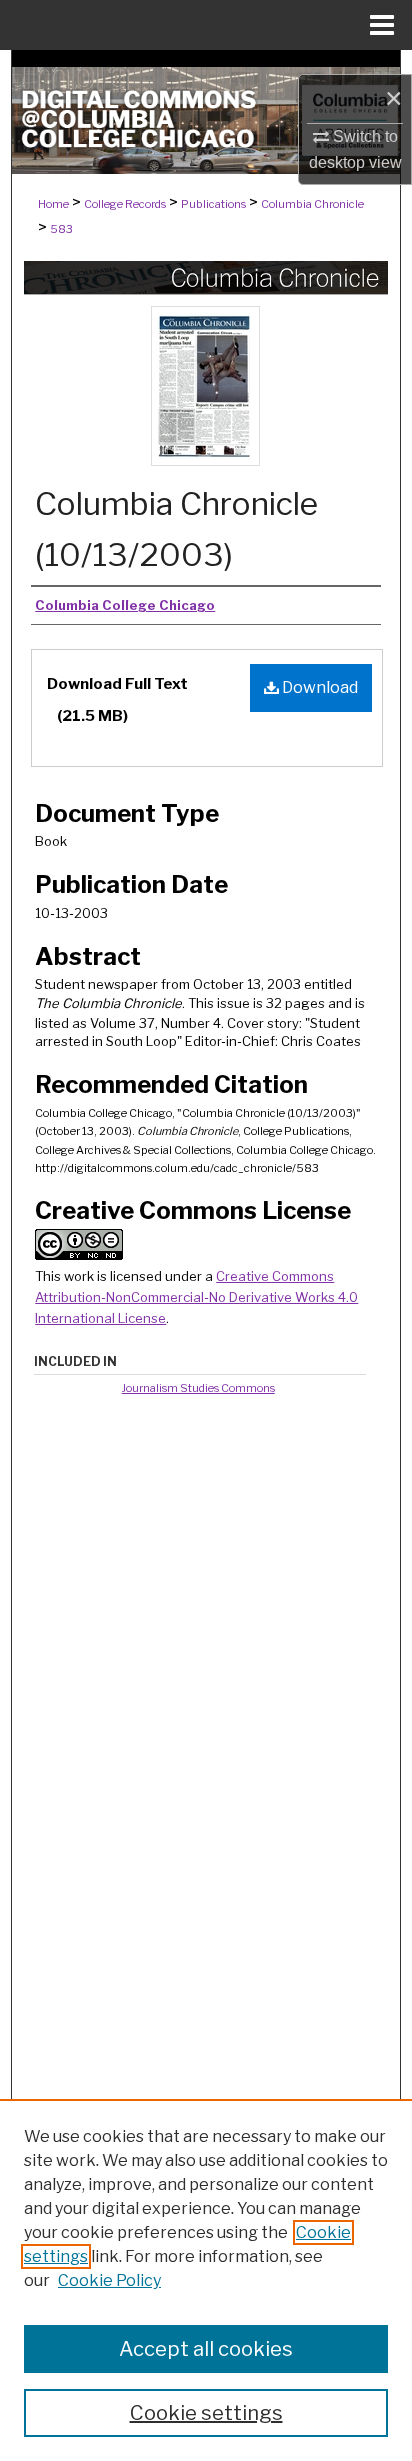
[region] (206, 2280)
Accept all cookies (206, 2349)
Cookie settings (206, 2413)
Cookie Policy (109, 2280)
